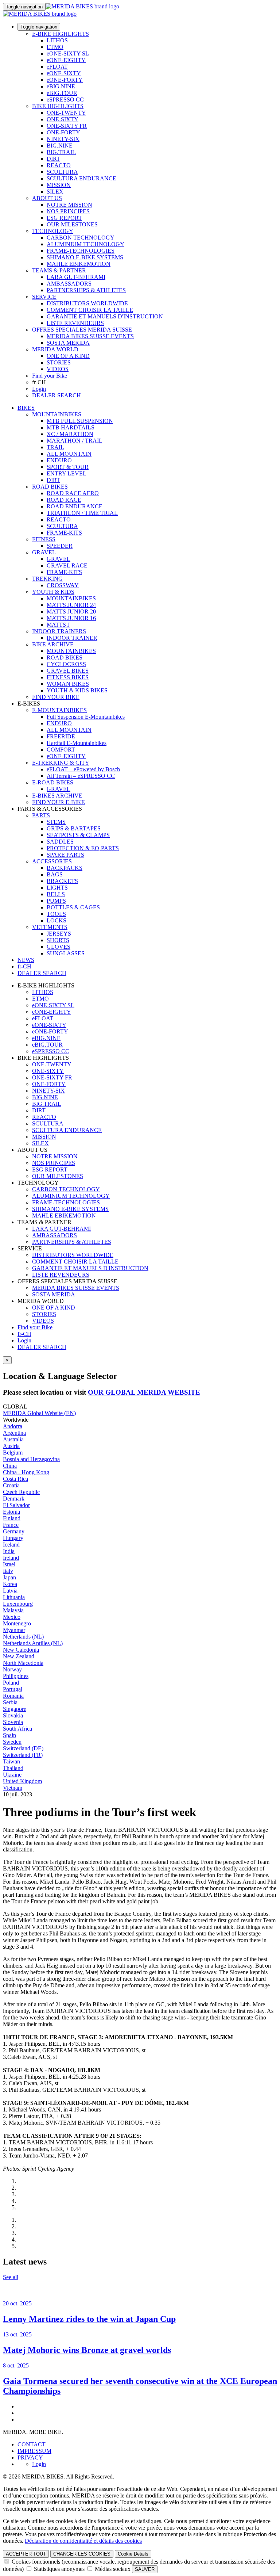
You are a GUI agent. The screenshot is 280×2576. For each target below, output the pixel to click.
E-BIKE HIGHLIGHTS (61, 34)
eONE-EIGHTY (66, 60)
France (11, 1525)
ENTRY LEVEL (67, 473)
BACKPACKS (65, 868)
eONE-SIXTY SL (68, 53)
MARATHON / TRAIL (75, 441)
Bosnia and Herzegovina (31, 1459)
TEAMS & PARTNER (59, 270)
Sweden (12, 1742)
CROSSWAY (63, 585)
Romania (13, 1696)
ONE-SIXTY (63, 119)
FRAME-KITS (64, 533)
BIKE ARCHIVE (53, 644)
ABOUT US (47, 198)
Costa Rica (15, 1479)
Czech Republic (21, 1492)
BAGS (55, 874)
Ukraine (12, 1775)
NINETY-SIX (63, 139)
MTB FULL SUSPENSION (80, 421)
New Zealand (19, 1656)
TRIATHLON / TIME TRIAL (82, 513)
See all (11, 2277)
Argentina (14, 1433)
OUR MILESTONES (72, 224)
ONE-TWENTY (66, 113)
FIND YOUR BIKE (56, 697)
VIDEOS (58, 369)
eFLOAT (57, 67)
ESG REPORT (64, 218)
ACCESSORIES (52, 861)
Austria (11, 1446)
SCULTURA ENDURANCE (81, 178)
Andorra (13, 1426)
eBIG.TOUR (62, 93)
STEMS (56, 822)
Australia (13, 1439)
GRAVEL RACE (67, 565)
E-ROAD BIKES (53, 782)
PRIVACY (30, 2457)
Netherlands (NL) (23, 1637)
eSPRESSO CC (65, 100)
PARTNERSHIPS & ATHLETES (86, 290)
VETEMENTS (50, 927)
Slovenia (13, 1722)
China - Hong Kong (26, 1472)
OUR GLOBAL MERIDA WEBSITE (144, 1392)
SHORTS (58, 940)
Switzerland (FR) (23, 1755)
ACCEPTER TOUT (26, 2554)
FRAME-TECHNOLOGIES (81, 251)
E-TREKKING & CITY (61, 763)
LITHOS (57, 40)
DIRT (53, 159)
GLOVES (59, 947)
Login (39, 389)
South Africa (17, 1729)
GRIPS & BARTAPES (74, 828)
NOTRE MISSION (69, 205)
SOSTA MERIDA (68, 343)
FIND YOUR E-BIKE (59, 802)
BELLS (56, 894)
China (10, 1466)
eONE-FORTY (65, 80)
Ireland (11, 1558)
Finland (12, 1518)
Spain (9, 1735)
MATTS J (58, 625)
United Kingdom (22, 1781)
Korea (10, 1584)
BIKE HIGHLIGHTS (58, 106)
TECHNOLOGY (53, 231)
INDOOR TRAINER (72, 638)
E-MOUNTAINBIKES (59, 710)
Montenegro (17, 1623)
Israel (9, 1564)
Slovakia (13, 1715)
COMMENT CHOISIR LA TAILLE (90, 310)
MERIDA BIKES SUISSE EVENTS (90, 336)
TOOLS (56, 914)
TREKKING (47, 579)
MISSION (59, 185)
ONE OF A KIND (68, 356)
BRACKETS (62, 881)
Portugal (13, 1689)
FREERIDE (61, 736)
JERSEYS (59, 934)
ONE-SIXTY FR (67, 126)
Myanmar (14, 1630)
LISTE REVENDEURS (75, 323)
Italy (8, 1571)
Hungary (13, 1538)
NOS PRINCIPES (68, 211)
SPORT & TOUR (68, 467)
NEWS (26, 960)
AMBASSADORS (69, 284)
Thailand (13, 1768)
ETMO (55, 47)
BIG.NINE (60, 146)
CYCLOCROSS (66, 664)
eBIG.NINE (61, 86)
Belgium (13, 1453)
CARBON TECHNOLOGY (81, 238)
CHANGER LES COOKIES (82, 2554)
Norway (12, 1669)
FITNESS (44, 539)
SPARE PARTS (65, 855)
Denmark (14, 1499)
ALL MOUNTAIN (69, 454)
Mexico (12, 1617)
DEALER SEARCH (57, 395)
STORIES (59, 362)
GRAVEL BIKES (68, 671)
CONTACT (32, 2444)
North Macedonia (23, 1663)
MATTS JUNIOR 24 (71, 605)
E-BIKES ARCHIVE (57, 796)
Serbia (10, 1702)
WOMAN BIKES (68, 684)
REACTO (59, 165)
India (9, 1551)
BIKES (26, 408)
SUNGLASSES (66, 953)
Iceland (11, 1545)
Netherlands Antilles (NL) (33, 1643)
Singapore (15, 1709)
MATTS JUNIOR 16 (71, 618)
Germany (14, 1531)
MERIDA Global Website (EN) (39, 1413)
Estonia (11, 1512)
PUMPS (56, 901)
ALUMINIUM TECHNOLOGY (85, 244)
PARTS (41, 815)
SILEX (55, 192)
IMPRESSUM (34, 2451)
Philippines (16, 1676)
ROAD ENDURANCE (75, 506)
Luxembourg (18, 1604)
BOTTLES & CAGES (73, 907)
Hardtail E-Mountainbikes (77, 743)
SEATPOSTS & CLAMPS (78, 835)
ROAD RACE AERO (73, 493)
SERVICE (44, 297)
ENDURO (59, 460)
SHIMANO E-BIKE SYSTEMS (85, 257)
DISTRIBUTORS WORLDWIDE (87, 303)
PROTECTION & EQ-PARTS (83, 848)
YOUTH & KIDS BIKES (77, 690)
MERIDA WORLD (55, 349)
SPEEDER (60, 546)
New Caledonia (21, 1650)
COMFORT (61, 750)
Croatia (11, 1485)
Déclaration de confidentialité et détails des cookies (83, 2541)
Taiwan (11, 1761)
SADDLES (60, 842)
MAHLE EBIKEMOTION (79, 264)
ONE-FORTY (63, 132)
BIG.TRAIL (61, 152)
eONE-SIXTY (64, 73)
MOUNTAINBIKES (57, 414)
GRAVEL (44, 552)
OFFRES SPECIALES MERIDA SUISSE (82, 330)
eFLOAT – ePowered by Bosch (83, 769)
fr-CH (24, 1334)
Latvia (10, 1591)
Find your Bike (50, 376)
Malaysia (13, 1610)
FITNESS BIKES (68, 677)
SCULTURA (62, 172)
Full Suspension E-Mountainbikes (86, 717)
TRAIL (55, 447)
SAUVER (145, 2569)
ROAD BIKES (50, 487)
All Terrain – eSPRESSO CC (81, 776)
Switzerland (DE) (23, 1748)
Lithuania (14, 1597)
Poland (11, 1683)
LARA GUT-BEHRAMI (76, 277)
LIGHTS (57, 888)
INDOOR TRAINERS (59, 631)
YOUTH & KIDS (53, 592)
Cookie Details (133, 2554)
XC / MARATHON (70, 434)
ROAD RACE (64, 500)
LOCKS (57, 920)
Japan (9, 1577)
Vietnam (13, 1788)
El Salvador (16, 1505)
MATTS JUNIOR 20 (71, 611)
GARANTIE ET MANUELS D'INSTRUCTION (105, 316)
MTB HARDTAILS (71, 427)
